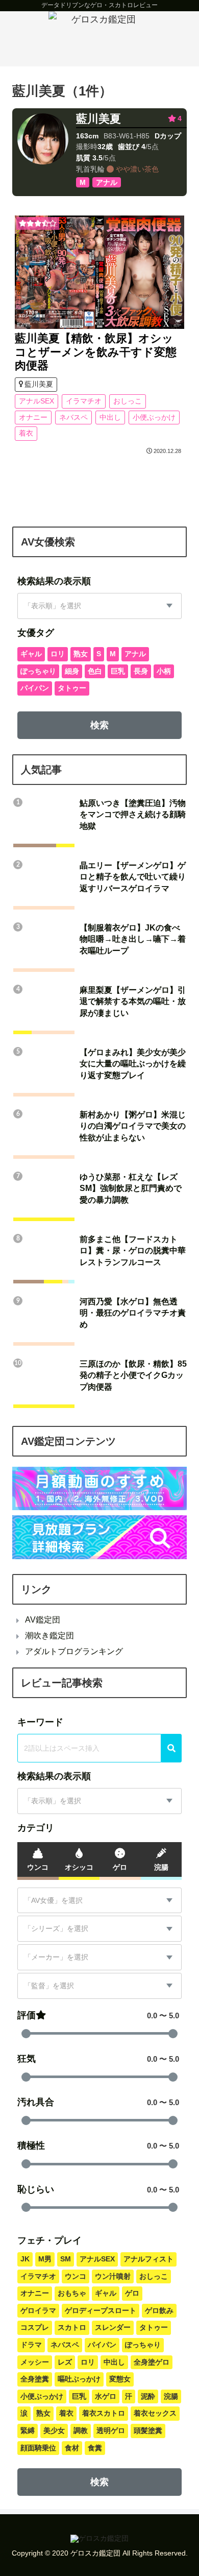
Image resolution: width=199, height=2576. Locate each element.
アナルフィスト (148, 2259)
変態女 (120, 2379)
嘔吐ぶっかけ (79, 2379)
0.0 (152, 2016)
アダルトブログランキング (74, 1651)
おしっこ (128, 401)
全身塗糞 (35, 2379)
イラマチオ (84, 401)
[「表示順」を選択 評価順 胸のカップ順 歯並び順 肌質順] (99, 606)
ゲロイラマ (38, 2310)
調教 (81, 2430)
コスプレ (35, 2327)
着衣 (26, 433)
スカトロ (72, 2327)
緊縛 (28, 2430)
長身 (141, 671)
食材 (72, 2448)
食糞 (95, 2448)
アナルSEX (36, 401)
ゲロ (132, 2293)
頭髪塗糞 (148, 2430)
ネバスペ (73, 417)
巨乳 (118, 671)
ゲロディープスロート (101, 2310)
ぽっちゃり (38, 671)
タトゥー (72, 688)
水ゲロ (106, 2396)
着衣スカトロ (104, 2413)
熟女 (81, 654)
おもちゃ (72, 2293)
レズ (65, 2362)
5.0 (174, 2016)
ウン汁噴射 (113, 2276)
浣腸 (171, 2396)
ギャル (31, 654)
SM (66, 2259)
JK (25, 2259)
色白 (95, 671)
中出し (110, 417)
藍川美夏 (98, 119)
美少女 (54, 2430)
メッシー (35, 2362)
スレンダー (113, 2327)
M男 (45, 2259)
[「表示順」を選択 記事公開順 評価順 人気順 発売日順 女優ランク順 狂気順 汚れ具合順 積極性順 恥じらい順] (99, 1801)
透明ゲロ (111, 2430)
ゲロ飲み (159, 2310)
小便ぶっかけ (154, 417)
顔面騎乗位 (38, 2448)
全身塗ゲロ (152, 2362)
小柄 (164, 671)
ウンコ (76, 2276)
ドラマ (31, 2345)
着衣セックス (155, 2413)
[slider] (26, 2034)
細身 (72, 671)
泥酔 (148, 2396)
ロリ (58, 654)
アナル (135, 654)
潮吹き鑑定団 (49, 1636)
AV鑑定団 (43, 1620)
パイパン (35, 688)
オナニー (33, 417)
